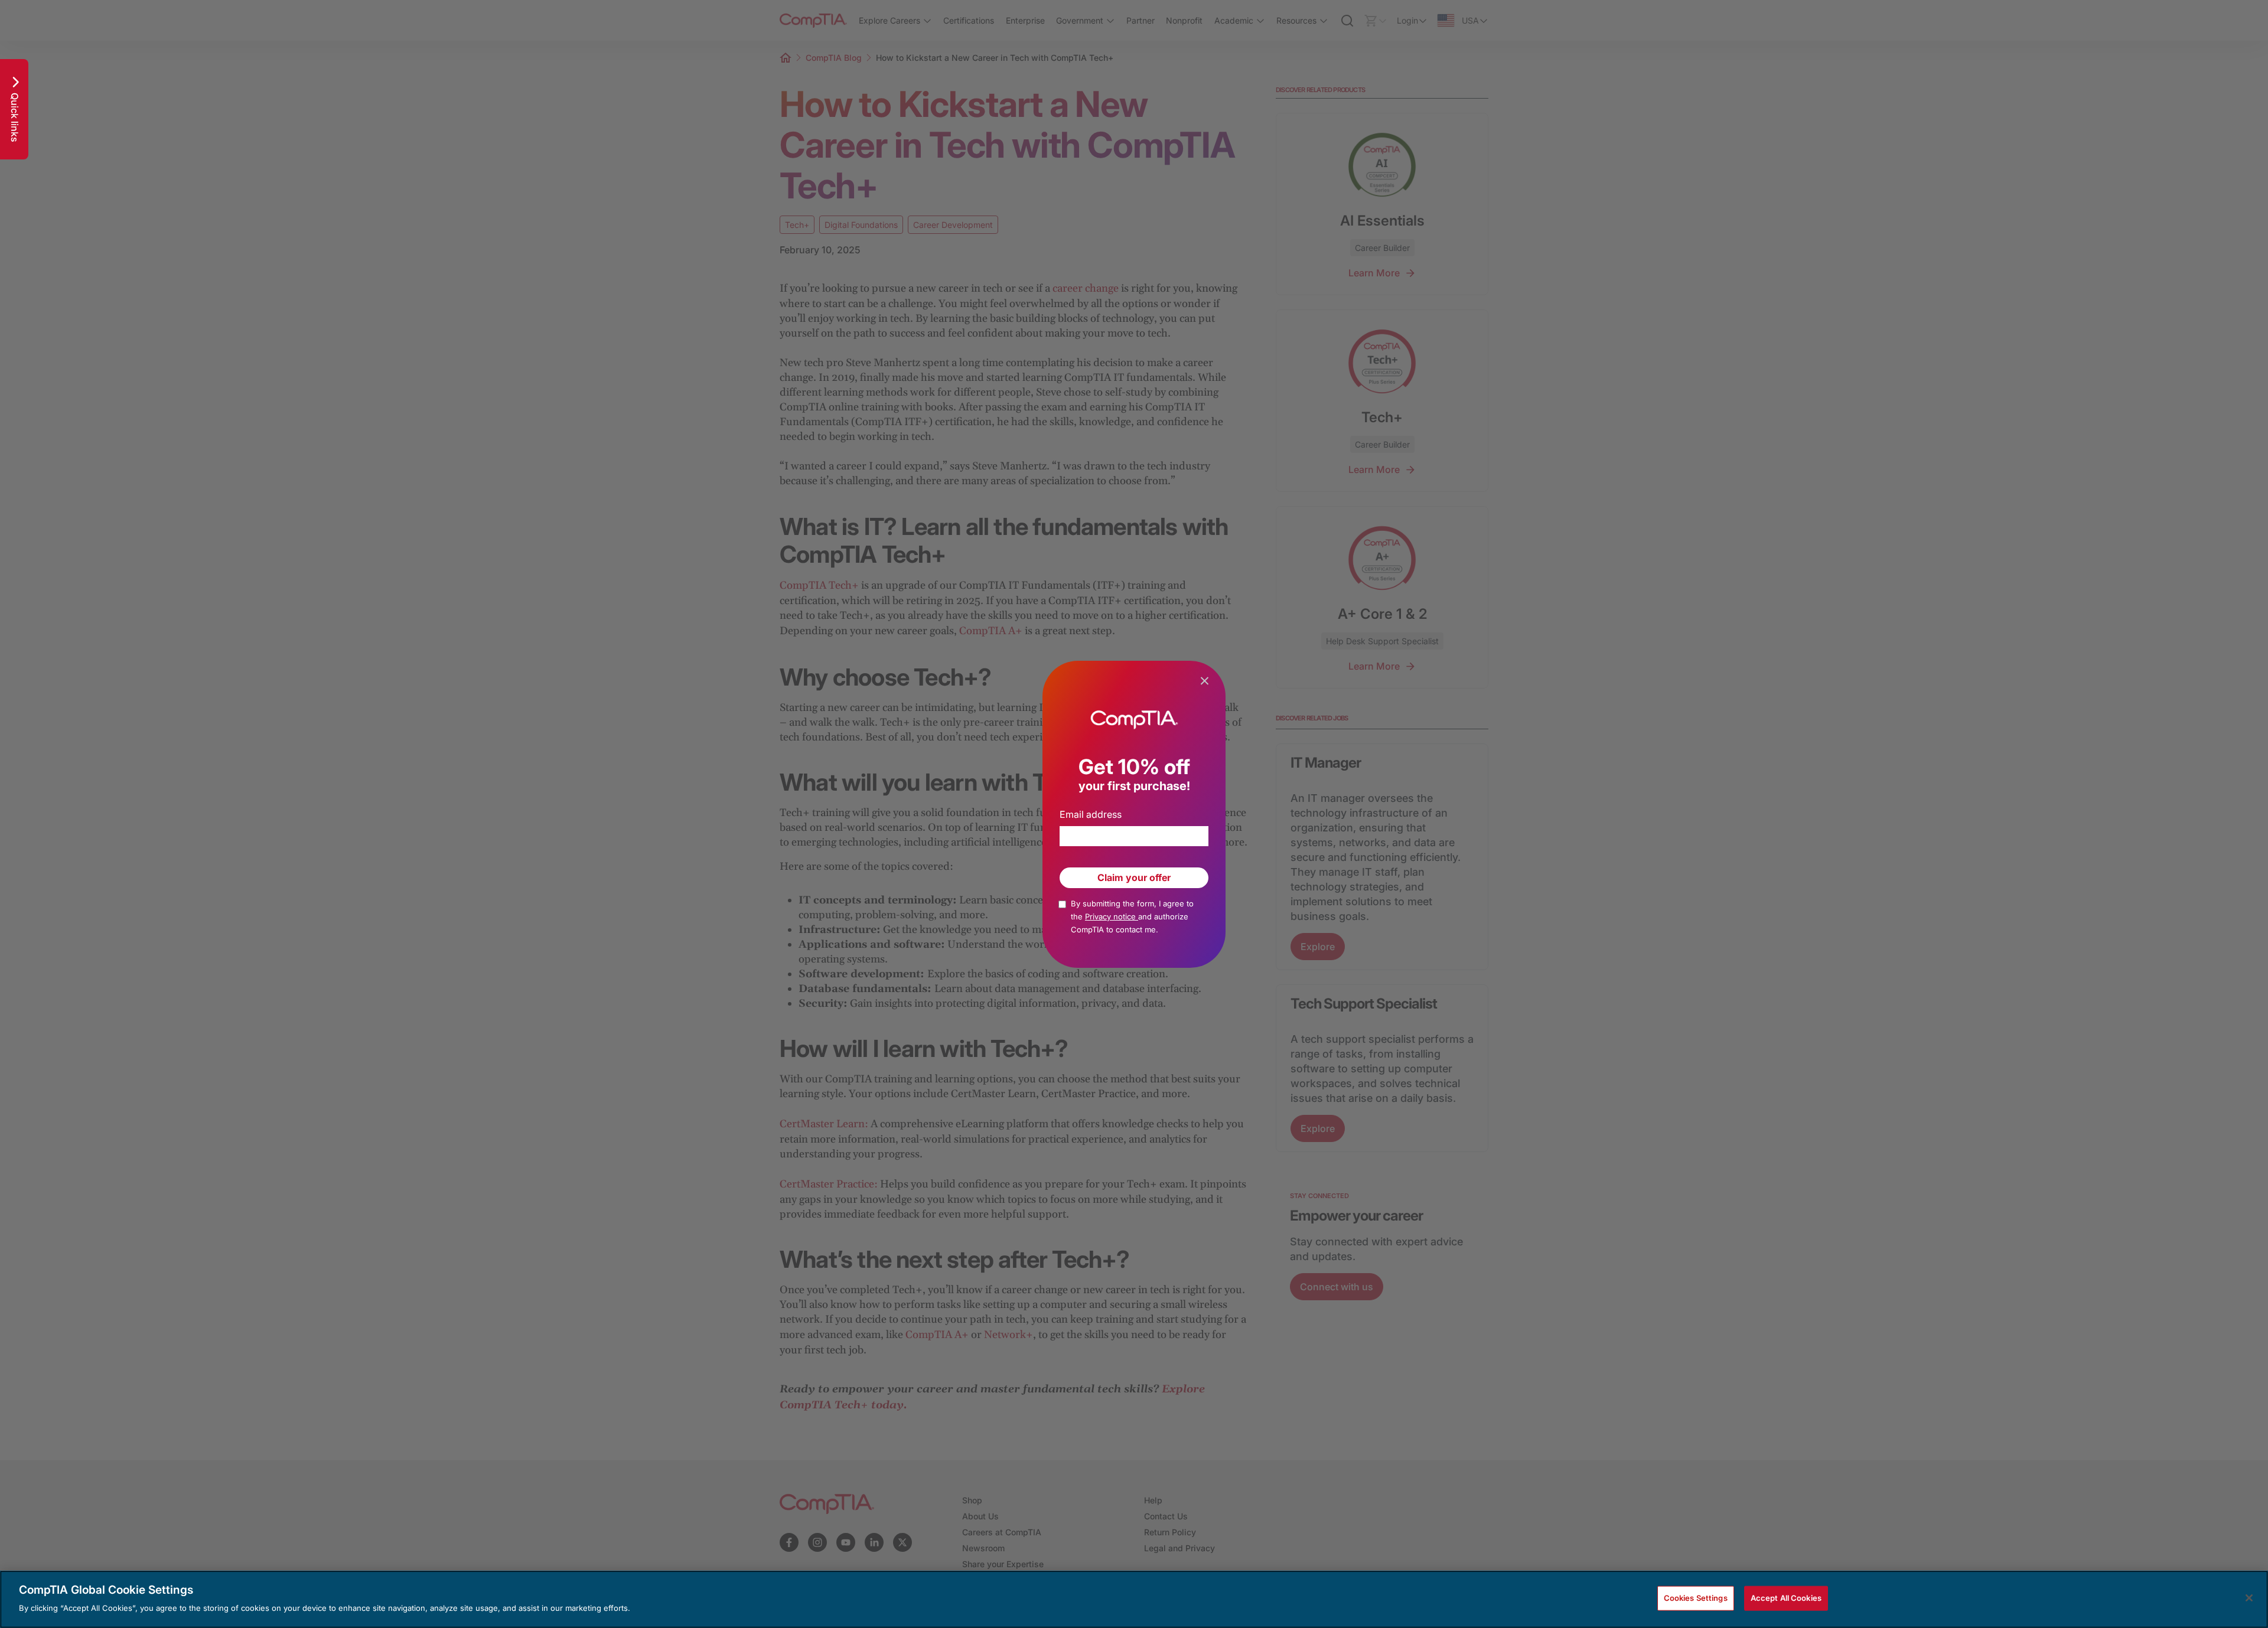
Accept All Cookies (1786, 1598)
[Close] (2249, 1598)
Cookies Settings (1696, 1598)
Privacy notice (1112, 916)
